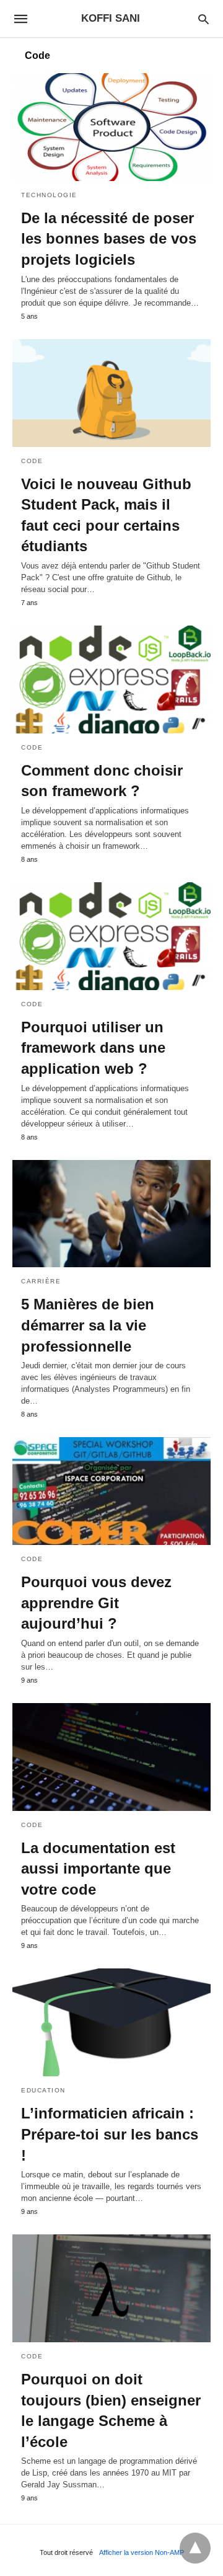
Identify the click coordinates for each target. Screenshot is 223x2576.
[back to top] (195, 2548)
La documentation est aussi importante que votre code (98, 1869)
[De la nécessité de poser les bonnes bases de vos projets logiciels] (111, 127)
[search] (203, 19)
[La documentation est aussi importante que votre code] (111, 1757)
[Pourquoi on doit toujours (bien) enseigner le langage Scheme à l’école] (111, 2288)
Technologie (49, 195)
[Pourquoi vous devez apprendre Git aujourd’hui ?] (111, 1491)
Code (32, 461)
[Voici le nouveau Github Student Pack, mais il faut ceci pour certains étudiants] (111, 393)
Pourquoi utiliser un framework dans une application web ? (93, 1048)
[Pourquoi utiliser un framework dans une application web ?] (111, 936)
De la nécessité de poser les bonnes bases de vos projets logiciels (109, 239)
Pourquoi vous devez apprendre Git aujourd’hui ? (96, 1603)
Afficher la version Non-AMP (142, 2552)
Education (43, 2090)
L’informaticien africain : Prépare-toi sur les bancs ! (110, 2134)
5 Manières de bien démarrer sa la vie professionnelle (88, 1325)
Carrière (41, 1281)
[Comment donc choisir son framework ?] (111, 679)
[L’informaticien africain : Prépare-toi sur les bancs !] (111, 2022)
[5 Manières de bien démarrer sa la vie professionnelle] (111, 1214)
